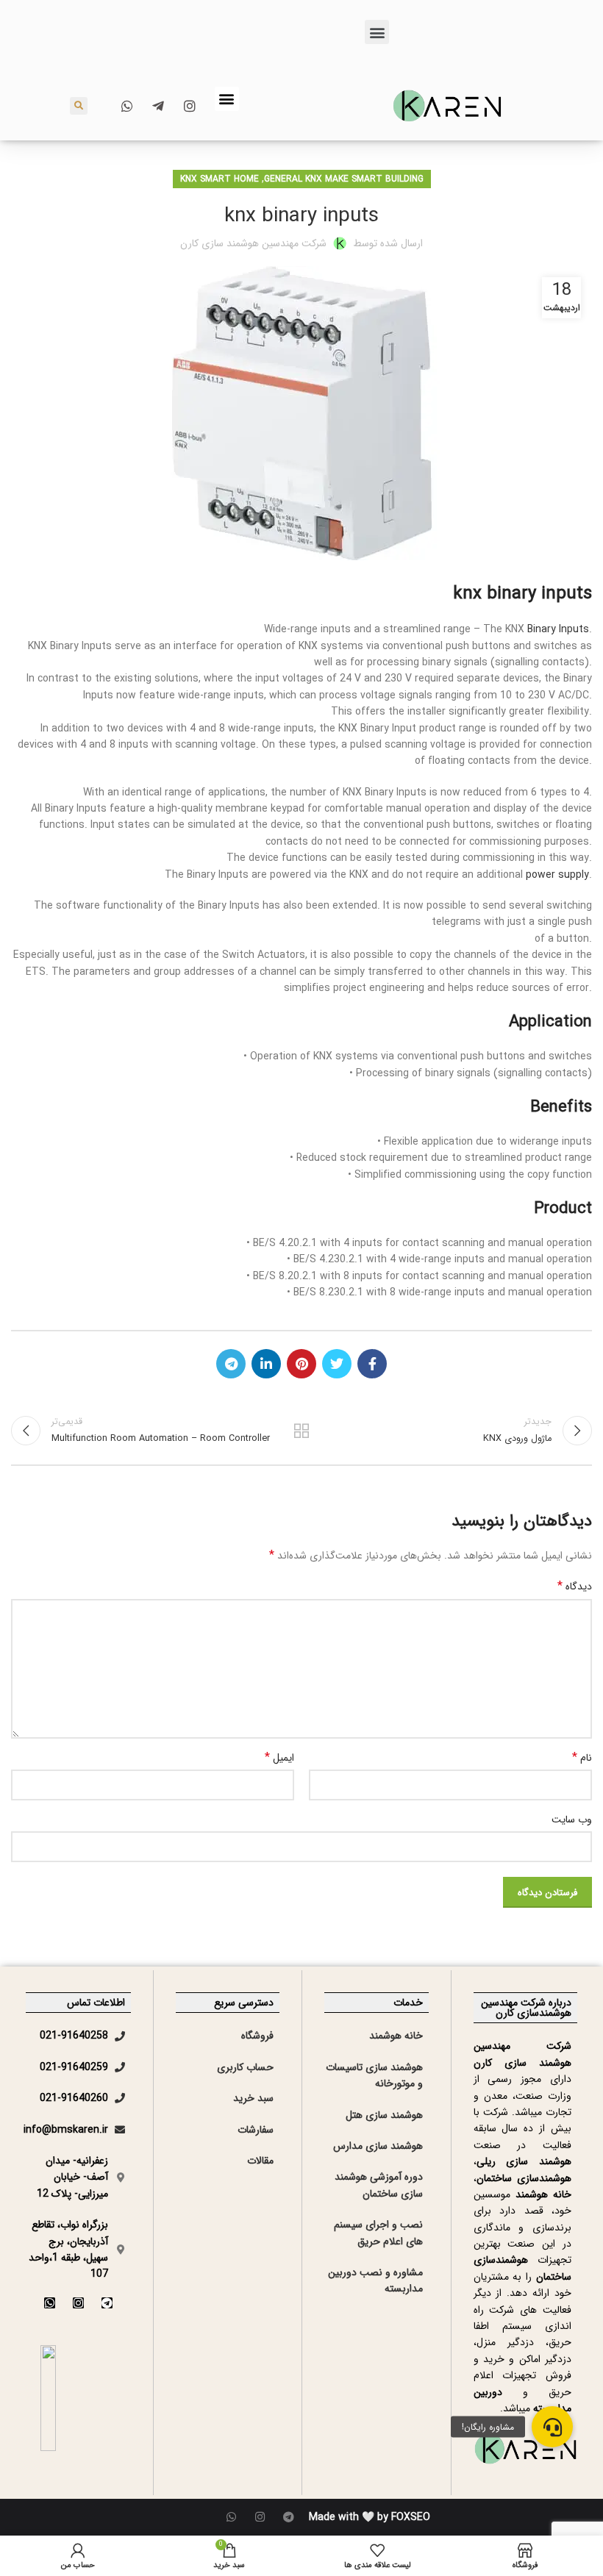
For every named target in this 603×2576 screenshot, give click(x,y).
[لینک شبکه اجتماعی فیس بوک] (372, 1364)
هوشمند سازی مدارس (378, 2146)
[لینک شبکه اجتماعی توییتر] (337, 1364)
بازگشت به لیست (301, 1431)
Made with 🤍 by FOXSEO (370, 2517)
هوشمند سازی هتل (384, 2115)
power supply (557, 875)
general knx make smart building (344, 179)
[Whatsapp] (50, 2303)
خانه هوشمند (396, 2036)
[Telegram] (107, 2303)
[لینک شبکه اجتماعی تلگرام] (231, 1364)
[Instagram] (78, 2303)
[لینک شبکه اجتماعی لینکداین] (266, 1364)
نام (582, 1758)
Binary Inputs (557, 629)
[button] (377, 32)
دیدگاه (575, 1586)
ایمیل (279, 1758)
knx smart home (220, 179)
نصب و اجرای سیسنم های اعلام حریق (378, 2233)
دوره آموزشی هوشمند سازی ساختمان (379, 2185)
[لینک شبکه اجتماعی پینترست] (301, 1364)
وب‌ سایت (572, 1820)
